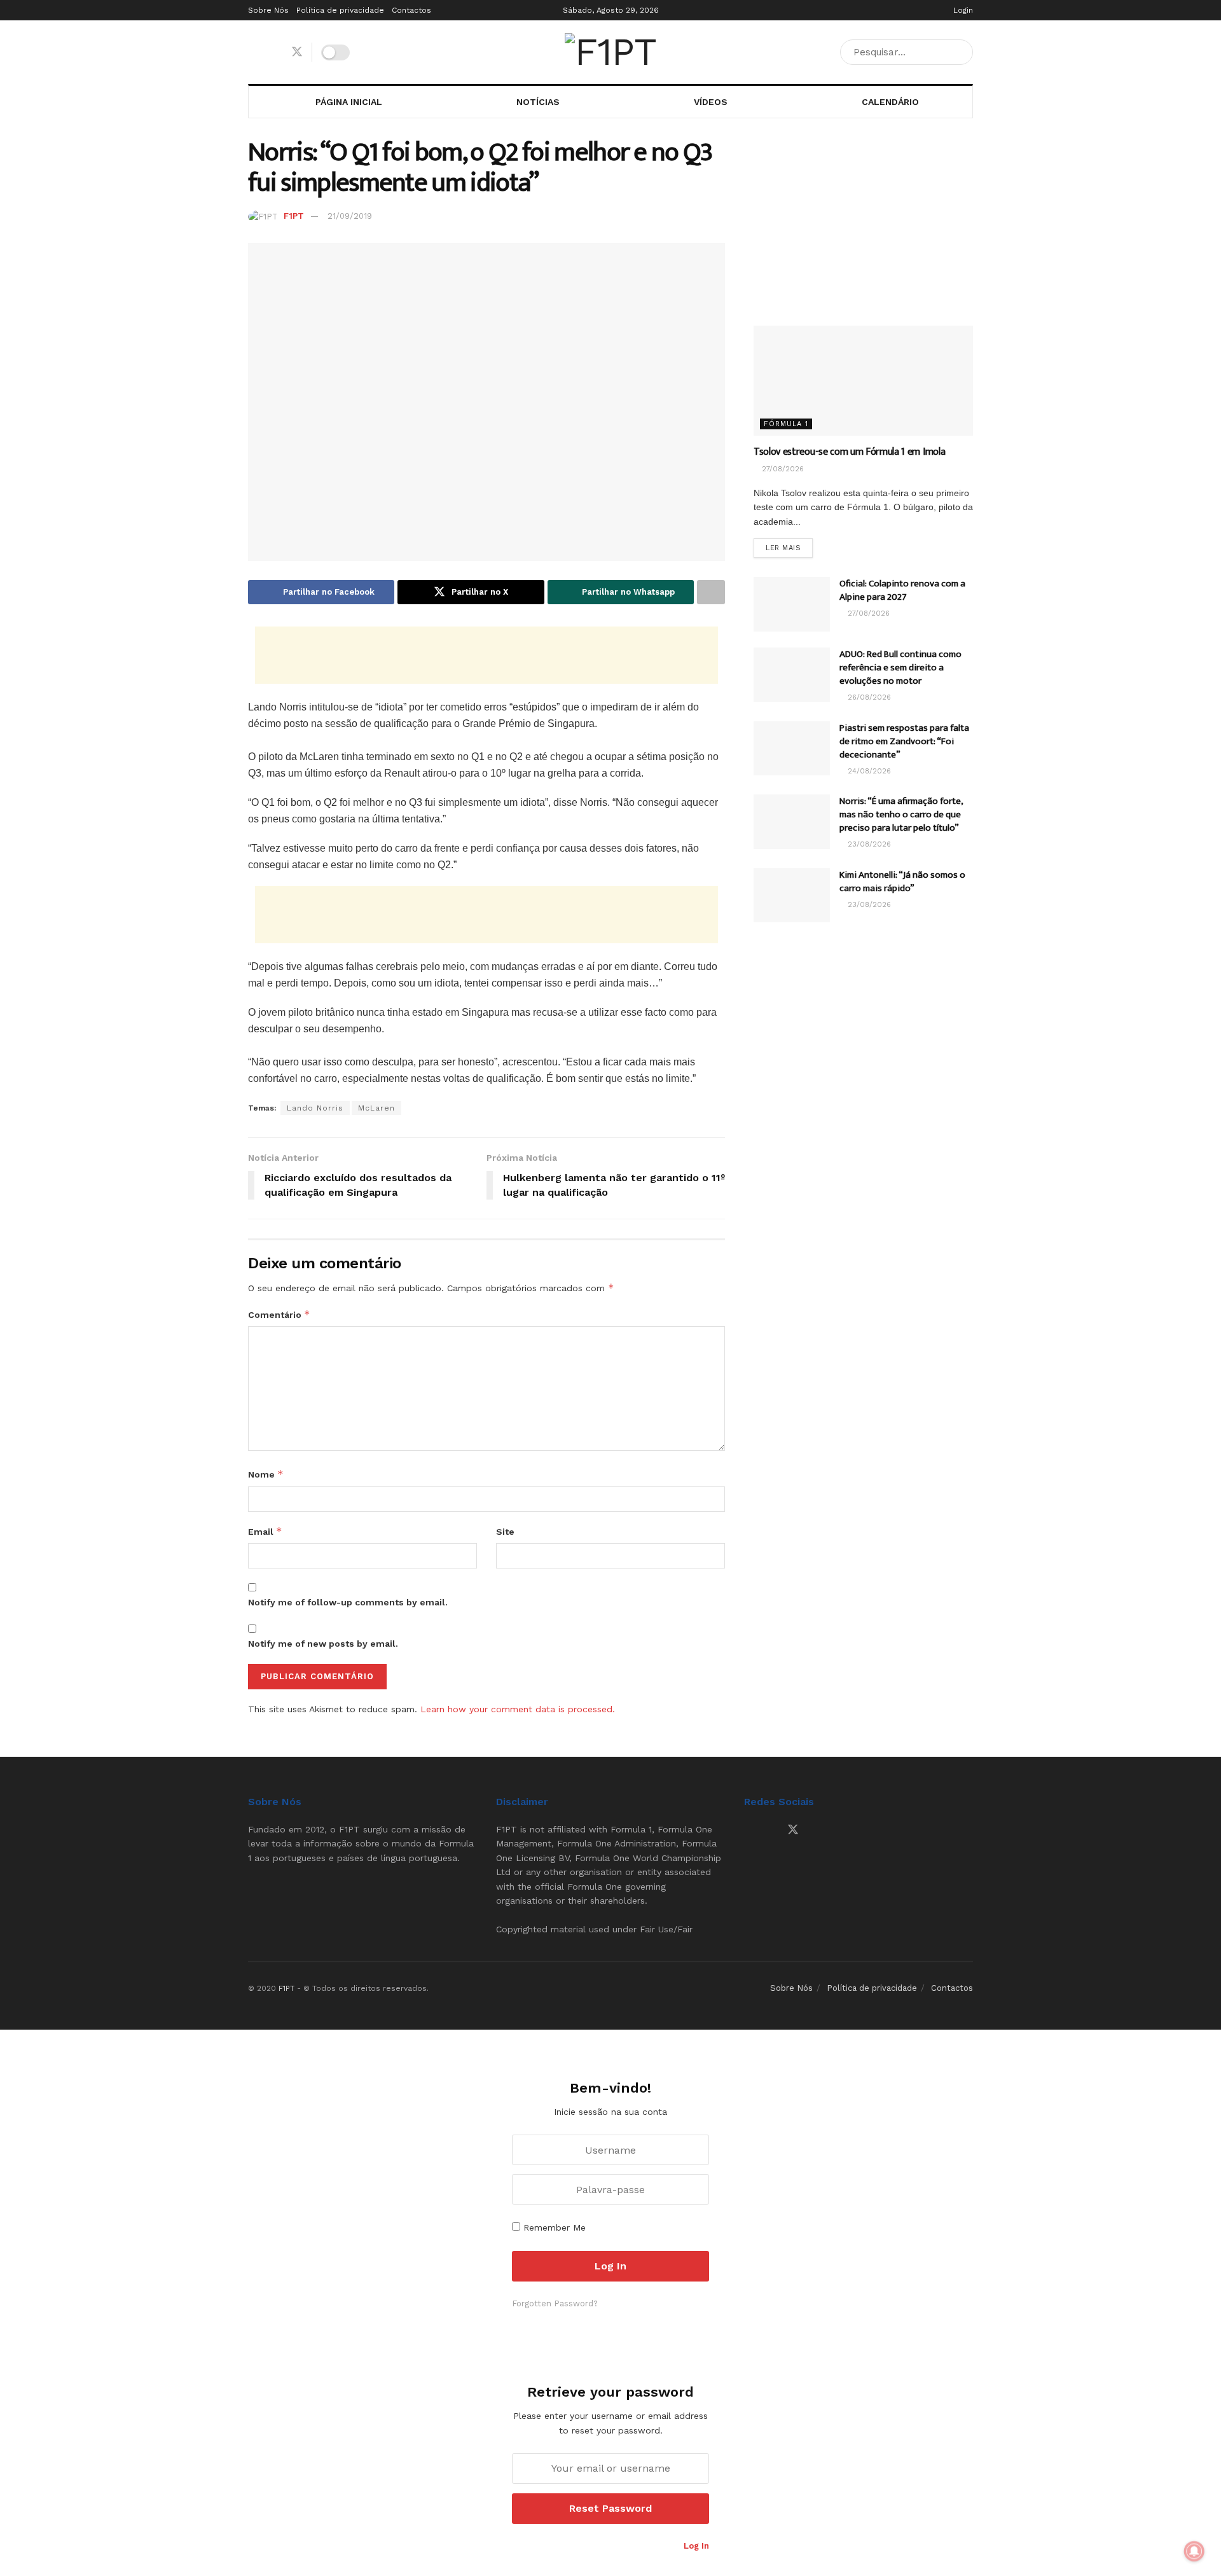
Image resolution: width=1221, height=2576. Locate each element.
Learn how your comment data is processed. (518, 1709)
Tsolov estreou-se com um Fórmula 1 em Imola (849, 452)
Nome (266, 1474)
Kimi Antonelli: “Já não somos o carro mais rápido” (902, 882)
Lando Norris (315, 1108)
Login (962, 10)
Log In (695, 2546)
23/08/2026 (868, 844)
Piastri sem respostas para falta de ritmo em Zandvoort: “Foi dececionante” (904, 741)
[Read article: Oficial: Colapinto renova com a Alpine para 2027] (792, 604)
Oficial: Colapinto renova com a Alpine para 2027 (902, 590)
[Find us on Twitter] (297, 52)
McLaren (376, 1108)
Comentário (279, 1314)
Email (265, 1531)
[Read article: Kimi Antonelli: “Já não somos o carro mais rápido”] (792, 896)
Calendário (890, 102)
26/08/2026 (868, 697)
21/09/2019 (350, 216)
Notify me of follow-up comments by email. (348, 1602)
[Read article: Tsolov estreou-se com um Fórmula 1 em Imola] (863, 381)
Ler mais (789, 548)
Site (505, 1532)
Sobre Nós (268, 10)
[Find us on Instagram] (274, 52)
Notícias (538, 102)
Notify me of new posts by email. (323, 1644)
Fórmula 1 (786, 424)
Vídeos (711, 102)
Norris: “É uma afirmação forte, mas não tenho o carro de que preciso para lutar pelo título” (901, 814)
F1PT (294, 216)
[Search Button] (961, 52)
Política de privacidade (340, 10)
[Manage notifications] (1194, 2551)
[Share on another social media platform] (711, 592)
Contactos (411, 10)
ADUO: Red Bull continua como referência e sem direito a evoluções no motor (900, 668)
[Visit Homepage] (610, 52)
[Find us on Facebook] (252, 52)
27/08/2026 (782, 469)
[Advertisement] (486, 655)
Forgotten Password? (555, 2303)
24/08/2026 (868, 771)
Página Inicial (349, 102)
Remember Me (555, 2227)
